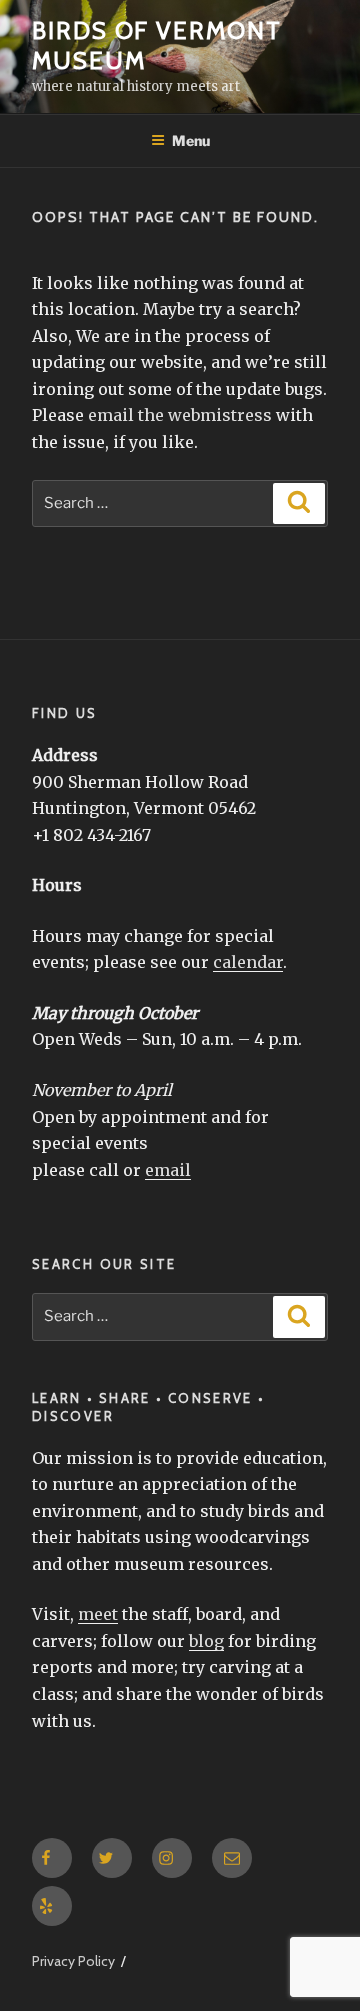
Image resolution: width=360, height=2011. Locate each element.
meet (98, 1614)
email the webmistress (180, 415)
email (168, 1170)
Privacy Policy (73, 1961)
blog (206, 1641)
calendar (248, 962)
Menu (191, 140)
